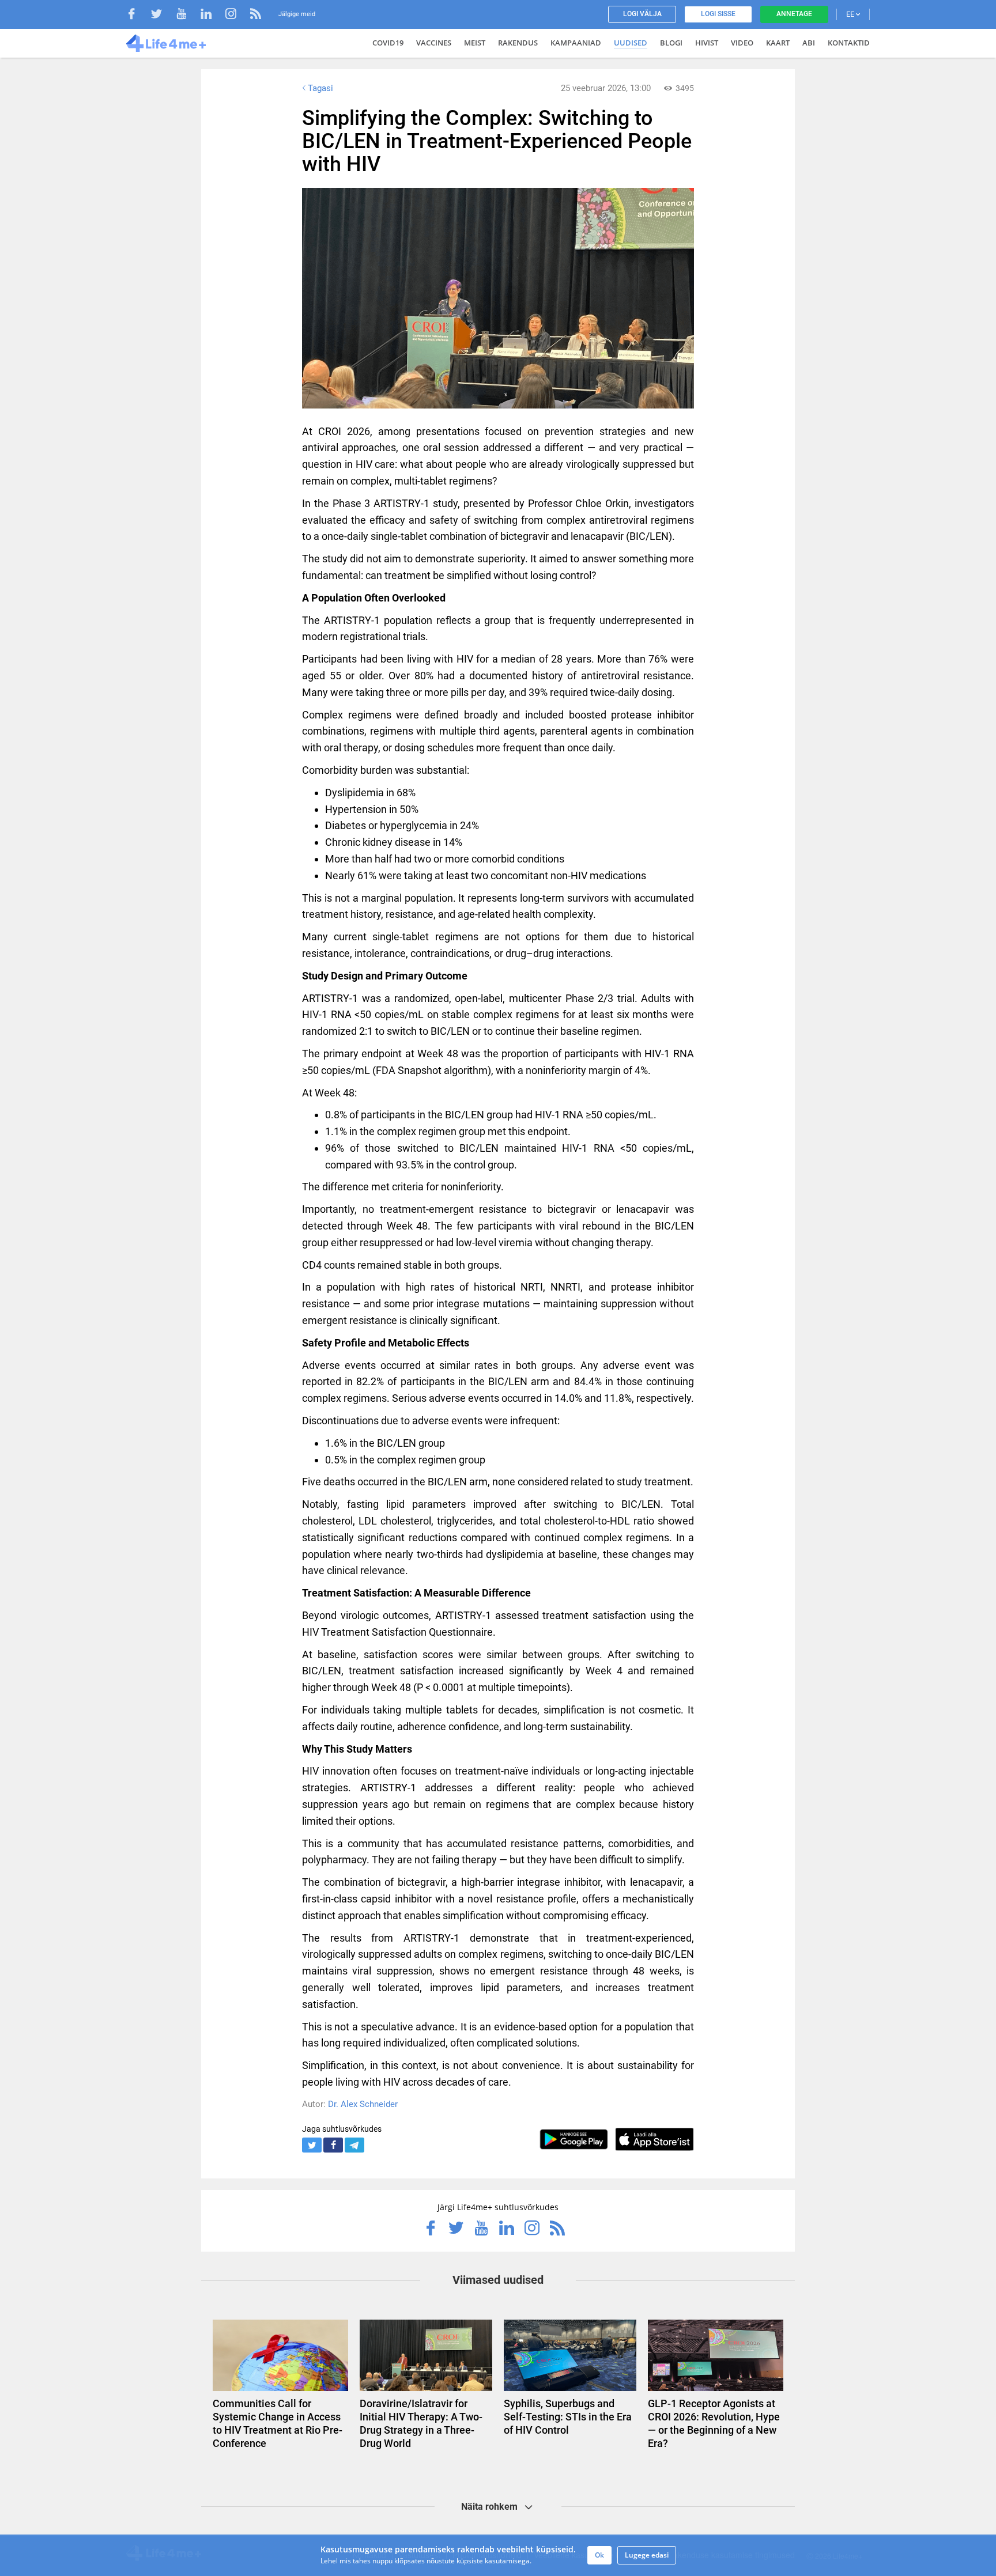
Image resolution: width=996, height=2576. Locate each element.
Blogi (671, 43)
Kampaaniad (576, 43)
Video (742, 43)
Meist (475, 43)
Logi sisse (718, 14)
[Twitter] (162, 15)
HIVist (707, 43)
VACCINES (434, 43)
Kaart (778, 43)
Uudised (631, 43)
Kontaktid (849, 43)
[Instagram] (237, 15)
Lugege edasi (647, 2555)
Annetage (794, 14)
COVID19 (388, 43)
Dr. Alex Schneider (363, 2104)
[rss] (256, 15)
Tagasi (320, 88)
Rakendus (518, 43)
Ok (599, 2555)
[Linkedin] (212, 15)
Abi (809, 43)
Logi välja (642, 14)
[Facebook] (137, 15)
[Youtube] (187, 15)
